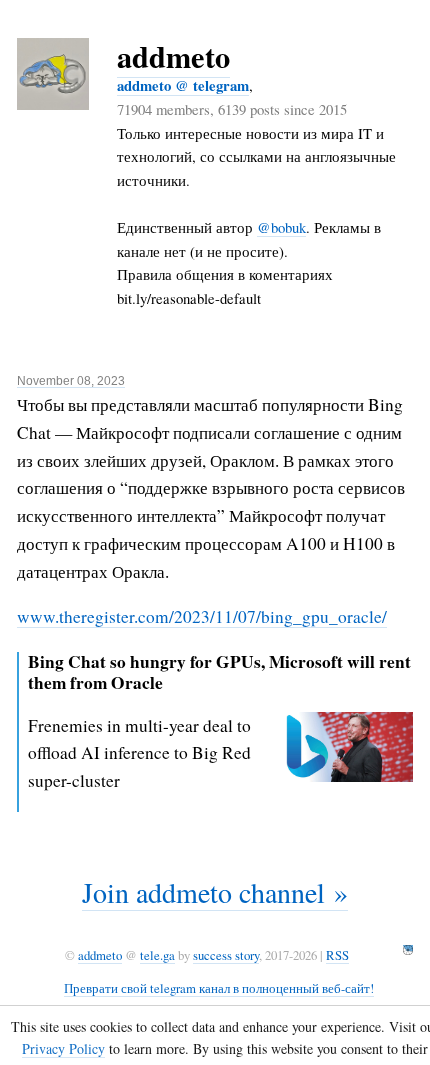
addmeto (173, 56)
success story (226, 955)
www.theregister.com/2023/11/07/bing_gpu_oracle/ (202, 616)
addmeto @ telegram (183, 85)
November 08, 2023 (71, 381)
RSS (337, 955)
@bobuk (281, 227)
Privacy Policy (63, 1048)
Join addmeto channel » (215, 892)
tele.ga (157, 955)
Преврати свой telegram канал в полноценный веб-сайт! (219, 988)
